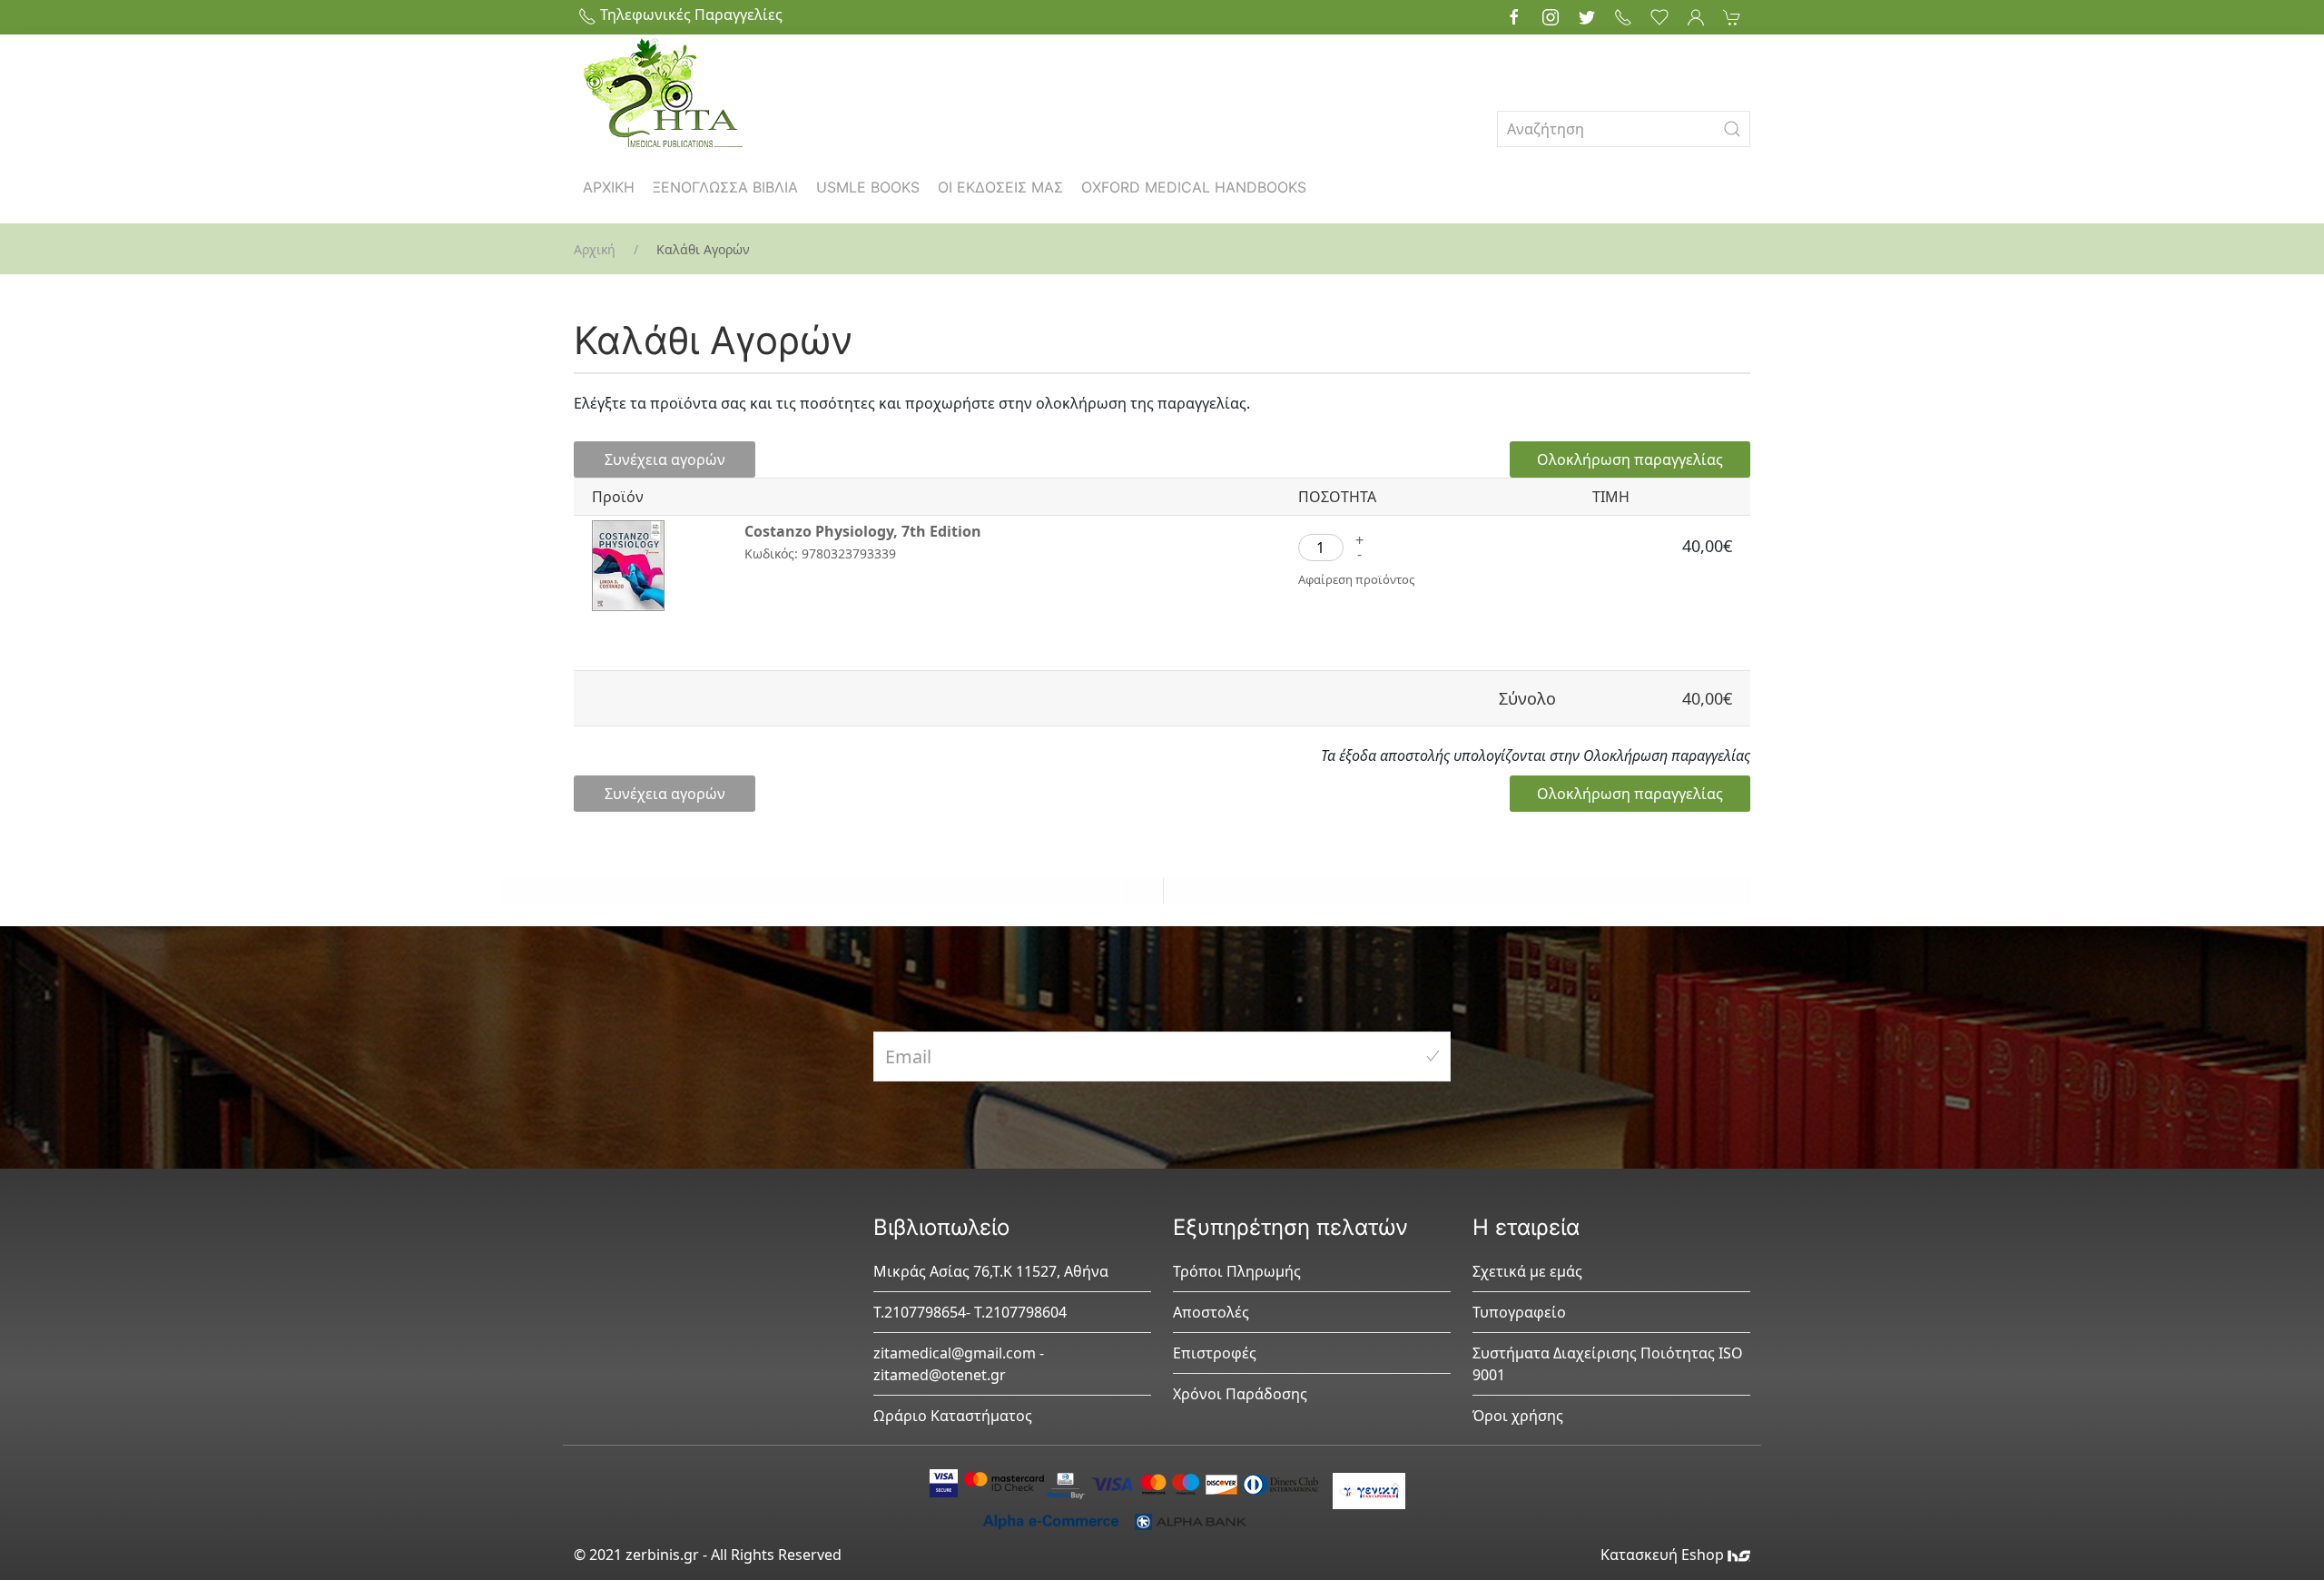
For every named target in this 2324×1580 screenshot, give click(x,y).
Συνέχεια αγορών (665, 459)
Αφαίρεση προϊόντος (1356, 579)
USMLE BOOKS (868, 187)
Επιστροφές (1215, 1353)
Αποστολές (1211, 1312)
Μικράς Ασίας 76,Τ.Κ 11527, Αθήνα (991, 1271)
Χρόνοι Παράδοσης (1240, 1394)
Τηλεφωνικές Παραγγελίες (689, 15)
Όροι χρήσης (1518, 1416)
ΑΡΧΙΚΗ (609, 187)
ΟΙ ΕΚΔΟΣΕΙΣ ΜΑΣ (1000, 187)
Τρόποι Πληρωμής (1237, 1271)
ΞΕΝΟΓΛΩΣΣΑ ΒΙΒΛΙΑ (725, 187)
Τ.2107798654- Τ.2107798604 (970, 1312)
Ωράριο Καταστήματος (953, 1416)
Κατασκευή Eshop (1664, 1555)
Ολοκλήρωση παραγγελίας (1630, 459)
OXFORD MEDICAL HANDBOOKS (1194, 187)
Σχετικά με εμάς (1527, 1271)
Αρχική (595, 249)
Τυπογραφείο (1519, 1312)
